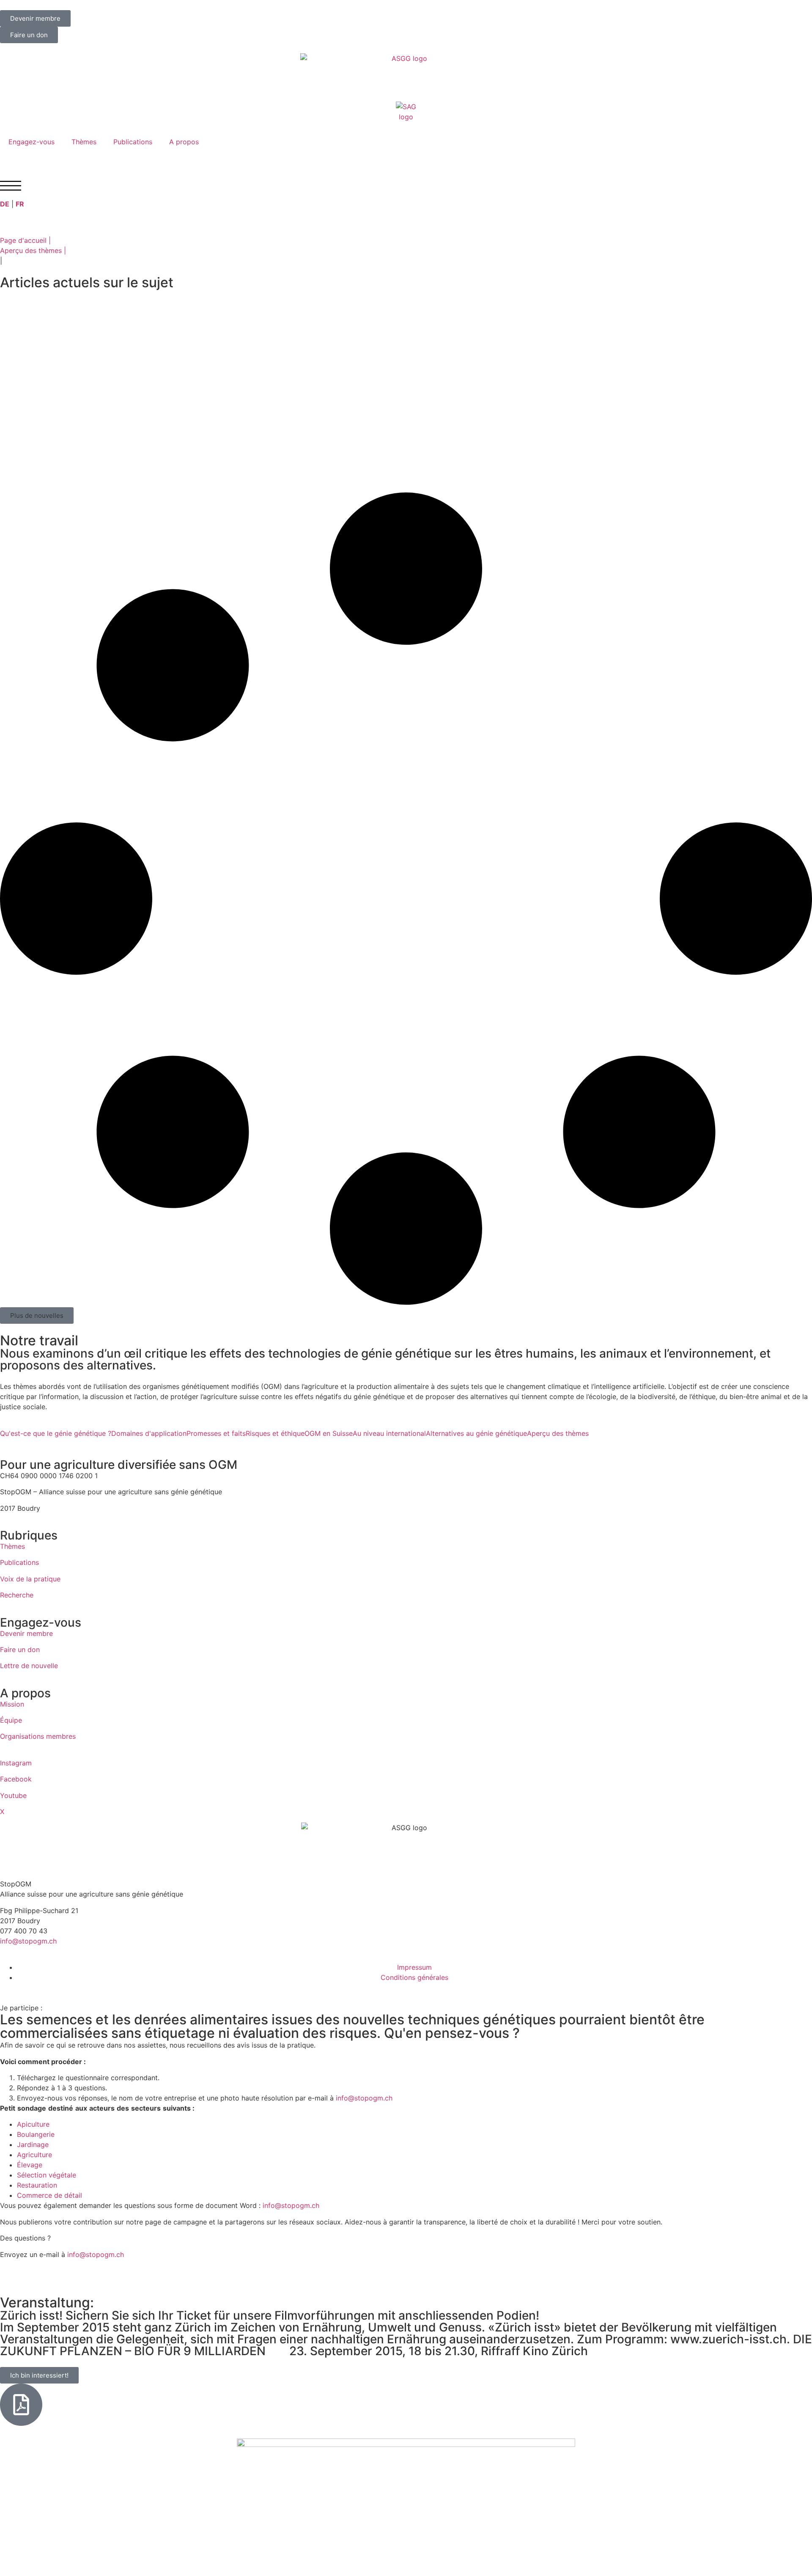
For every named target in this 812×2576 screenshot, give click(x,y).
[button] (37, 1315)
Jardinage (33, 2144)
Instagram (16, 1763)
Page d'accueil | (25, 240)
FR (20, 204)
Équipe (11, 1720)
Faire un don (20, 1650)
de (58, 2195)
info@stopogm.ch (29, 1941)
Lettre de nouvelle (29, 1666)
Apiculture (33, 2124)
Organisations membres (38, 1736)
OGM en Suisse (329, 1433)
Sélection (32, 2175)
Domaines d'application (149, 1433)
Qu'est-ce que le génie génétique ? (56, 1433)
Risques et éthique (275, 1433)
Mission (12, 1704)
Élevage (30, 2165)
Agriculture (34, 2155)
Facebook (16, 1779)
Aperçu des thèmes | (33, 250)
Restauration (37, 2185)
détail (73, 2195)
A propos (184, 142)
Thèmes (84, 142)
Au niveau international (389, 1433)
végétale (62, 2175)
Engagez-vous (32, 142)
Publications (133, 142)
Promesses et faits (216, 1433)
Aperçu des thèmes (558, 1433)
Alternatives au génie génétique (476, 1433)
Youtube (13, 1795)
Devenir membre (26, 1633)
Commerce (34, 2195)
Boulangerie (36, 2134)
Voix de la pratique (30, 1579)
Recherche (17, 1595)
